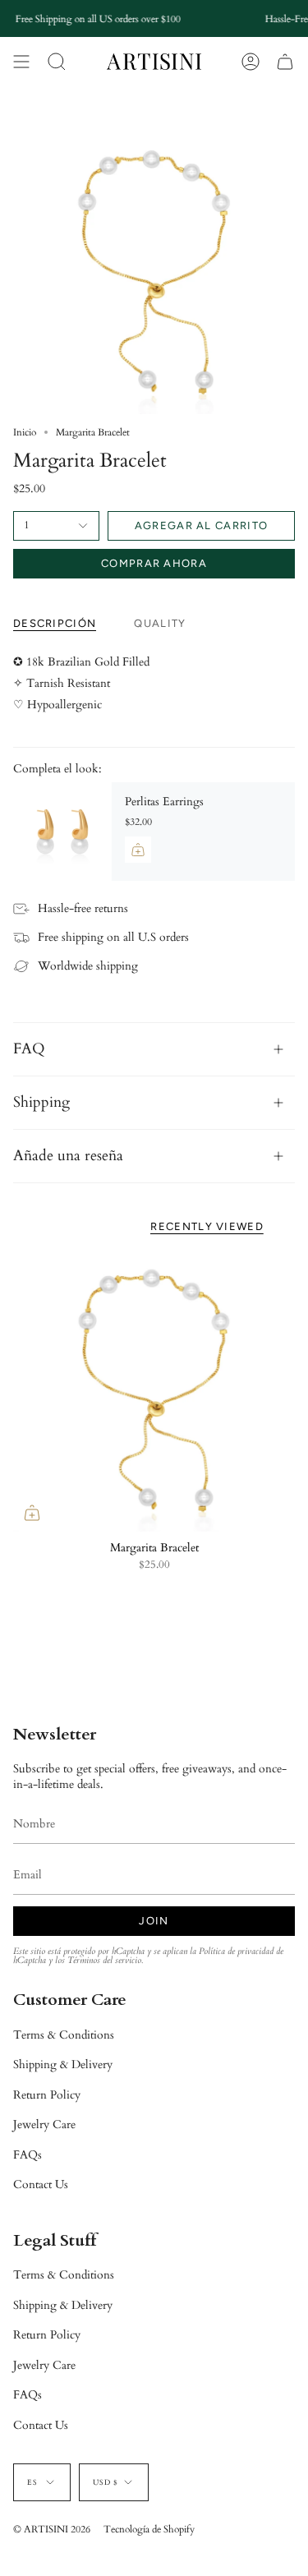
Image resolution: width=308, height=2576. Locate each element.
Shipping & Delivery (63, 2064)
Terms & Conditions (64, 2035)
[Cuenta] (251, 62)
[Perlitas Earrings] (62, 832)
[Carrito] (285, 62)
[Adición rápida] (32, 1513)
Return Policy (47, 2095)
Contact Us (41, 2184)
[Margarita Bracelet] (154, 1391)
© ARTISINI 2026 (52, 2529)
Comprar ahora (154, 563)
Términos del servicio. (105, 1961)
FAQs (28, 2155)
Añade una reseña (68, 1156)
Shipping (41, 1102)
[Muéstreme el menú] (21, 62)
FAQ (29, 1049)
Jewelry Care (44, 2124)
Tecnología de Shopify (149, 2529)
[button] (57, 62)
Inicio (25, 432)
